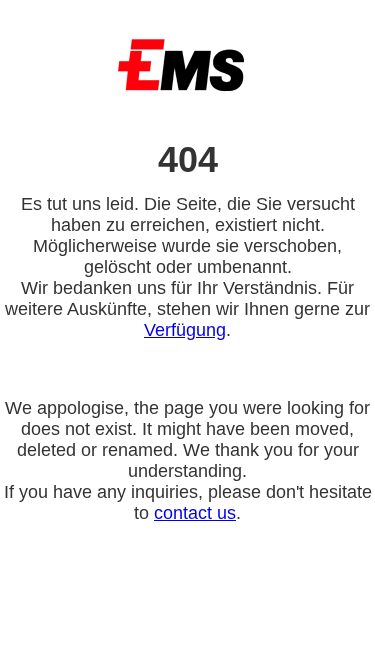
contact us (195, 513)
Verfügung (185, 330)
